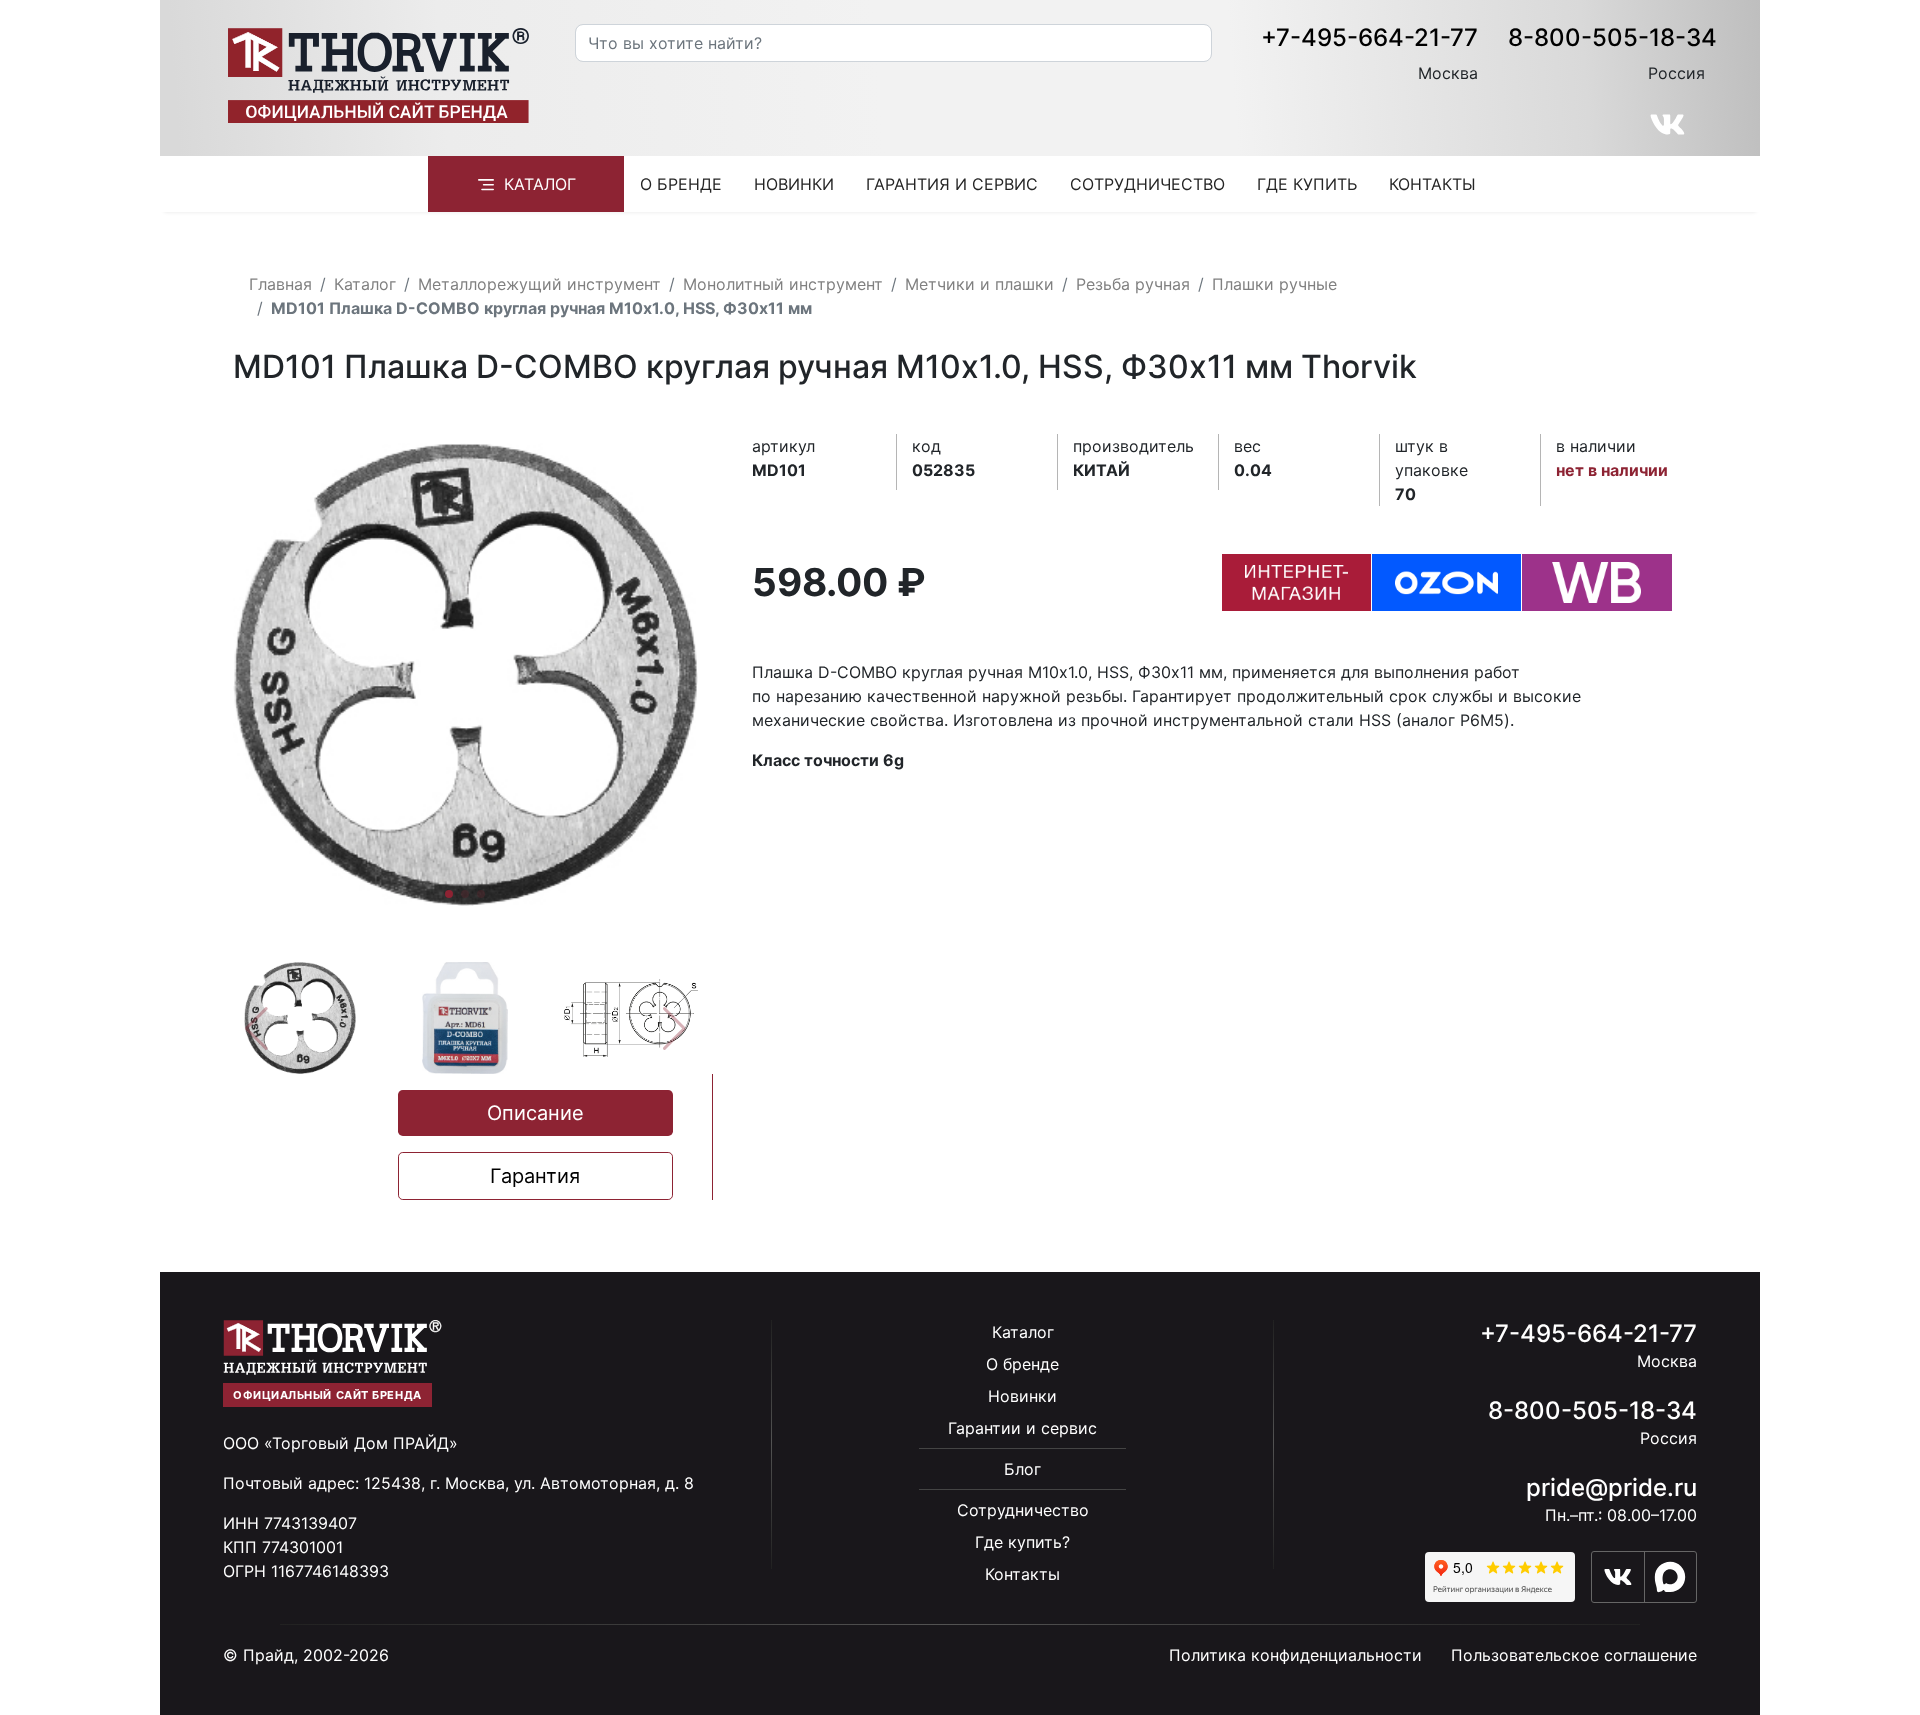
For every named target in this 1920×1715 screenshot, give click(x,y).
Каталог (540, 184)
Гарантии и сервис (1022, 1428)
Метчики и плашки (979, 284)
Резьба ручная (1133, 284)
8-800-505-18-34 (1612, 37)
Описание (535, 1113)
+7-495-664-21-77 (1369, 37)
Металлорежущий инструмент (539, 284)
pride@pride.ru (1611, 1487)
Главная (280, 284)
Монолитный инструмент (783, 284)
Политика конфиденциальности (1295, 1655)
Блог (1022, 1469)
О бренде (681, 184)
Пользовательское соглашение (1574, 1655)
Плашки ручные (1274, 284)
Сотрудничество (1147, 184)
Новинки (794, 184)
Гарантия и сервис (952, 184)
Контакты (1432, 184)
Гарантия (535, 1176)
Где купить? (1022, 1542)
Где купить (1307, 184)
